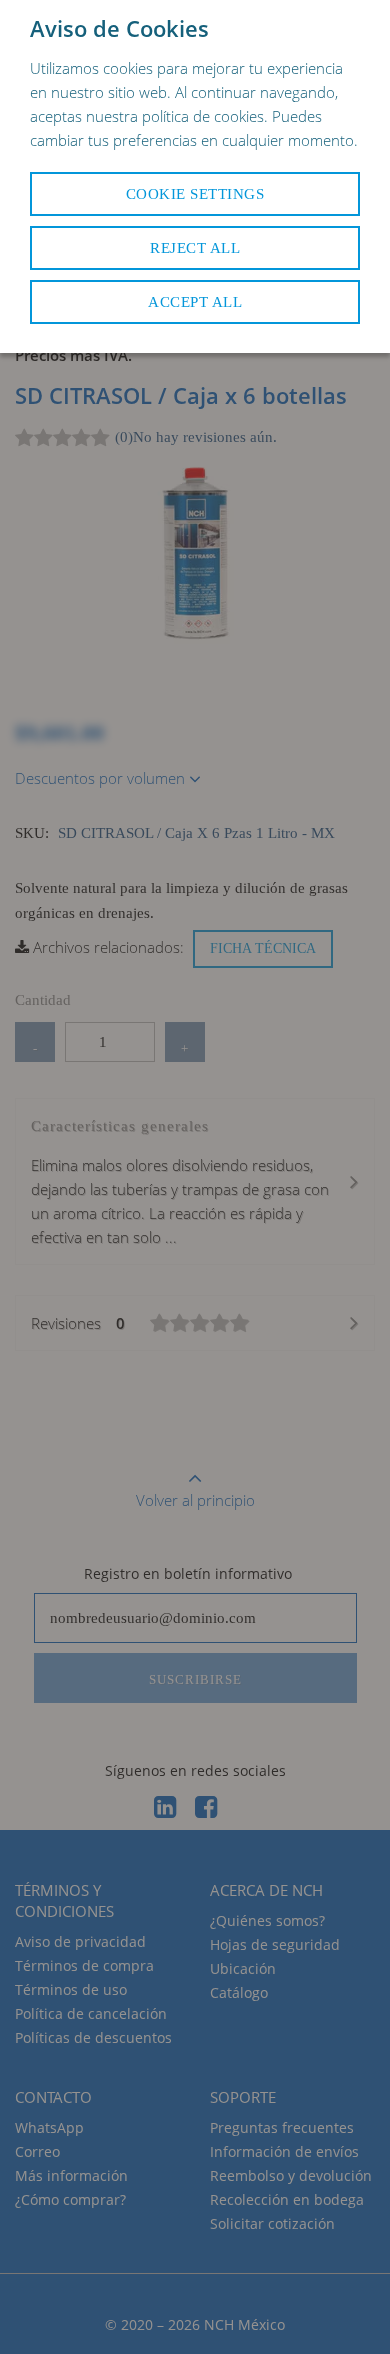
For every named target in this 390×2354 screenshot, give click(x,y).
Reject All (195, 248)
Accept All (195, 302)
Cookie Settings (195, 194)
